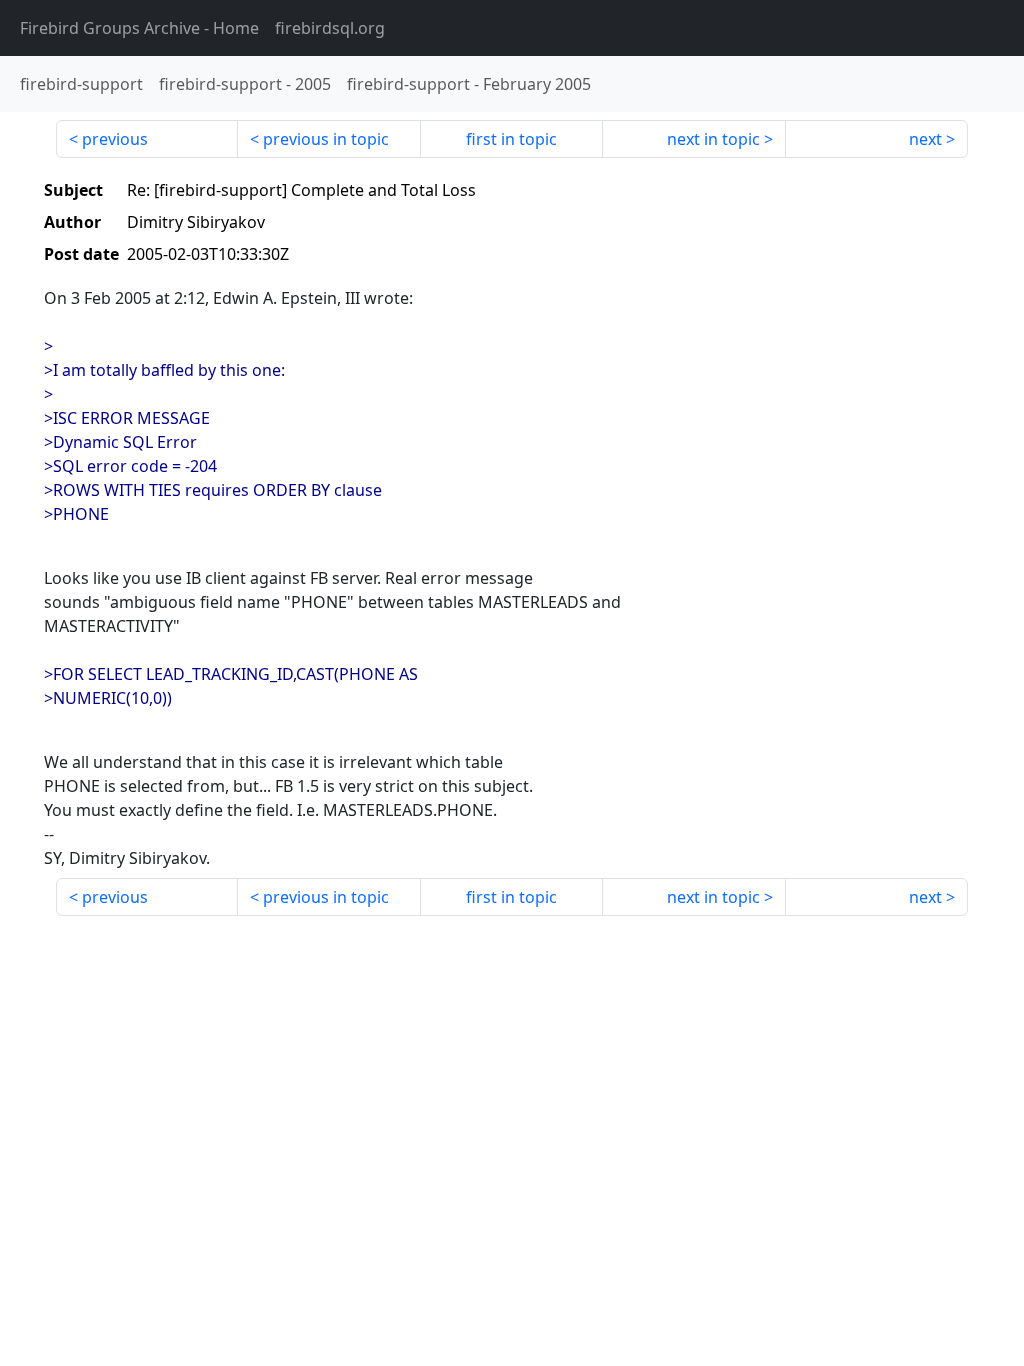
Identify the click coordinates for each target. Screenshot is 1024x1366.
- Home (139, 28)
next (925, 139)
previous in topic (326, 139)
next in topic (713, 139)
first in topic (511, 139)
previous (115, 139)
